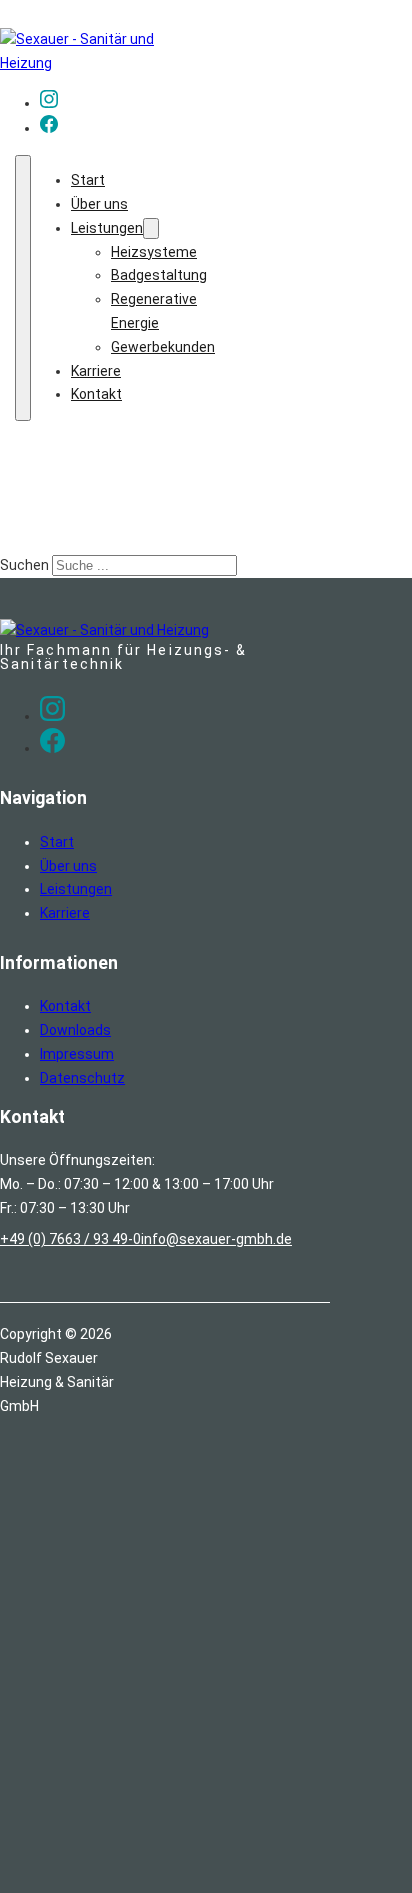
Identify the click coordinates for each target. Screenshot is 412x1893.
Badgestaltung (159, 275)
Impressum (77, 1054)
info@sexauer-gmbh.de (216, 1239)
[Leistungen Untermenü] (151, 228)
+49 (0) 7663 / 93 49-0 (70, 1239)
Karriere (96, 371)
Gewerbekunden (163, 347)
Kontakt (96, 394)
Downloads (75, 1030)
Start (88, 180)
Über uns (99, 204)
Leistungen (107, 228)
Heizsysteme (154, 252)
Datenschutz (82, 1078)
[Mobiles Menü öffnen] (23, 288)
